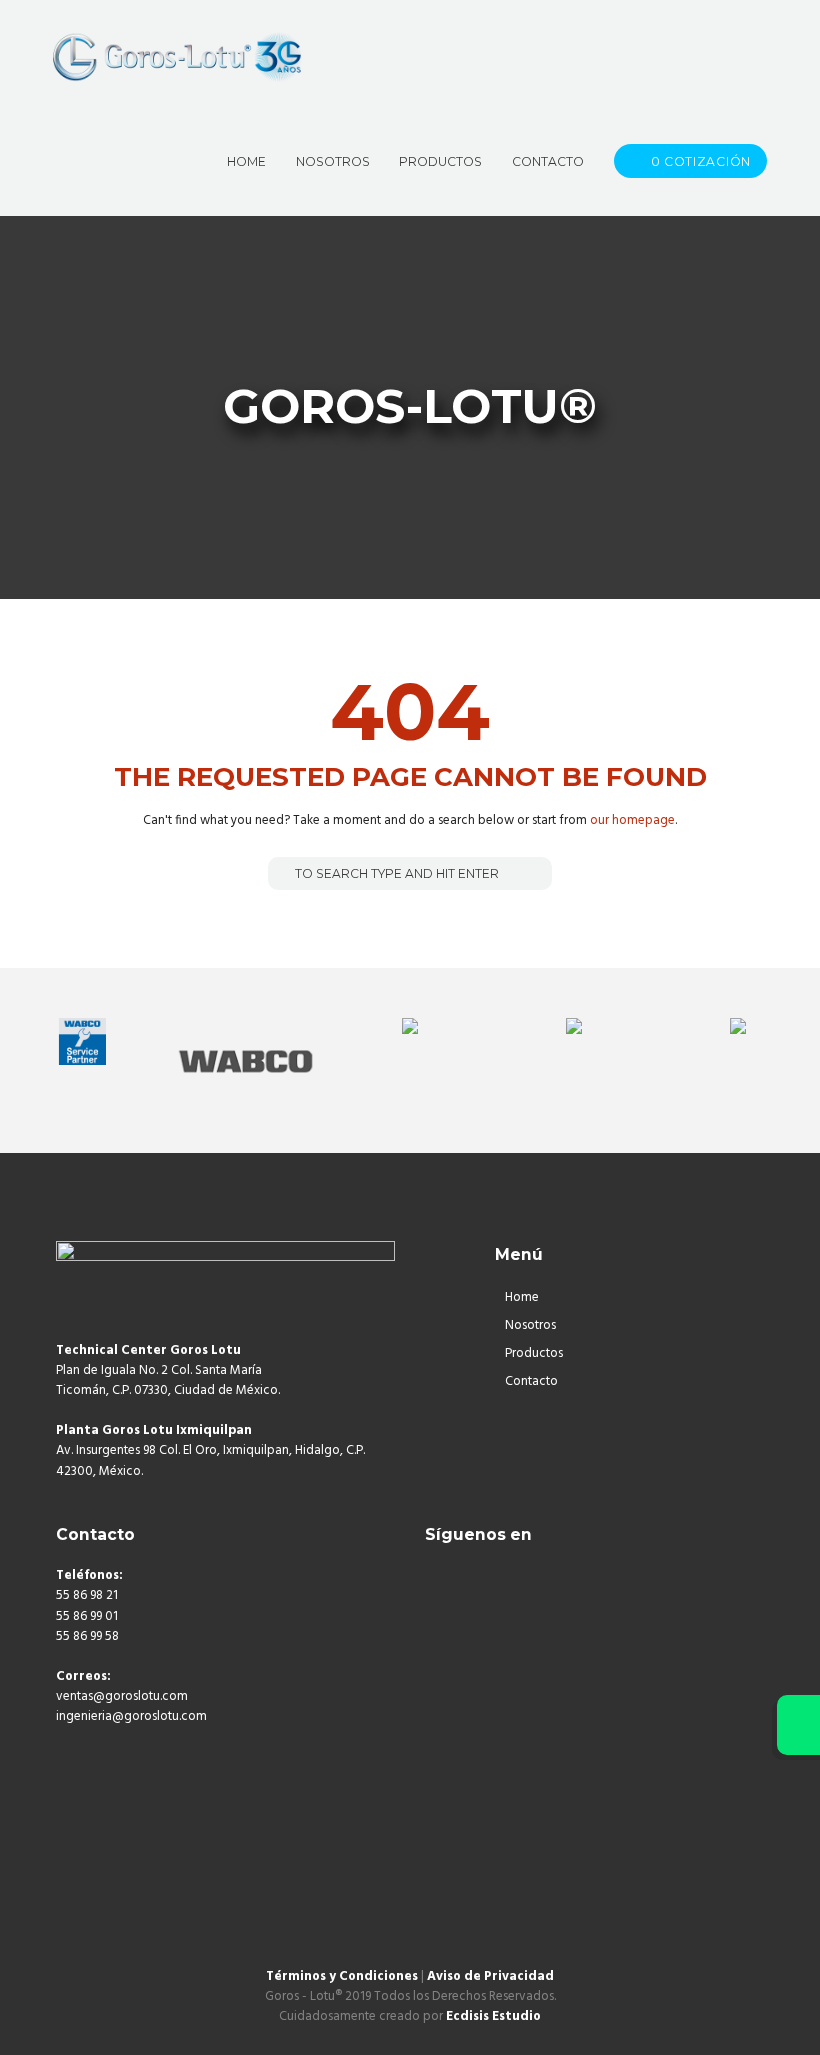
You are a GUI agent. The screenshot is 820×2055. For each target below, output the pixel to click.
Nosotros (530, 1325)
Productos (534, 1353)
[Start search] (282, 873)
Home (522, 1297)
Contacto (531, 1381)
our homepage (632, 820)
